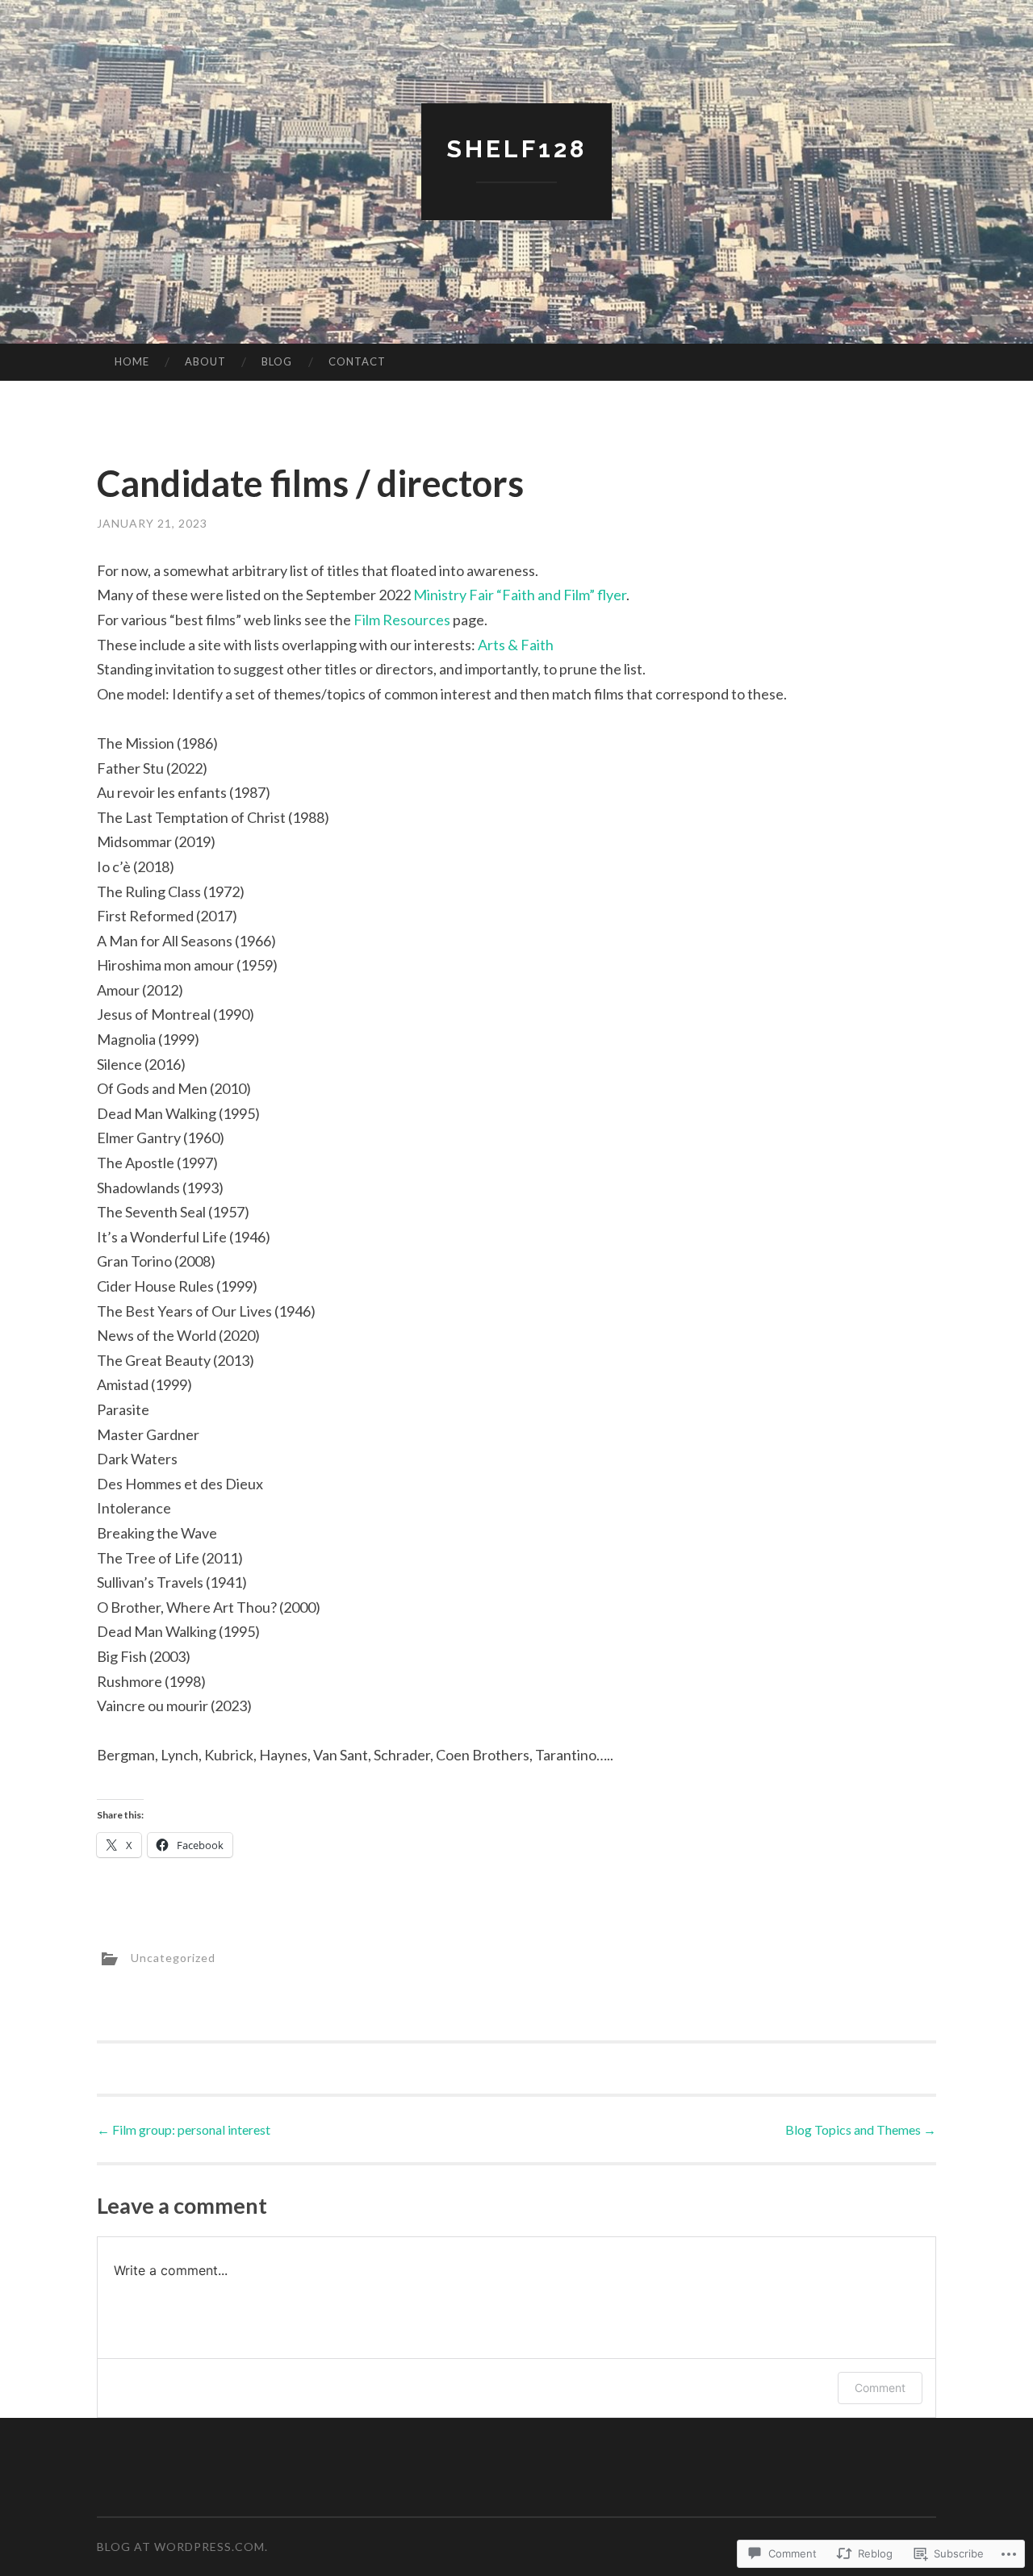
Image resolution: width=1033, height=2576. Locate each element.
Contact (357, 361)
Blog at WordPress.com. (182, 2547)
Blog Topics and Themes (861, 2129)
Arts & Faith (516, 645)
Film (368, 620)
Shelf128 (516, 149)
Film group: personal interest (184, 2129)
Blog (277, 361)
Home (132, 361)
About (205, 361)
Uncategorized (173, 1958)
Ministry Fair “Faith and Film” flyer (520, 595)
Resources (416, 620)
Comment (880, 2388)
